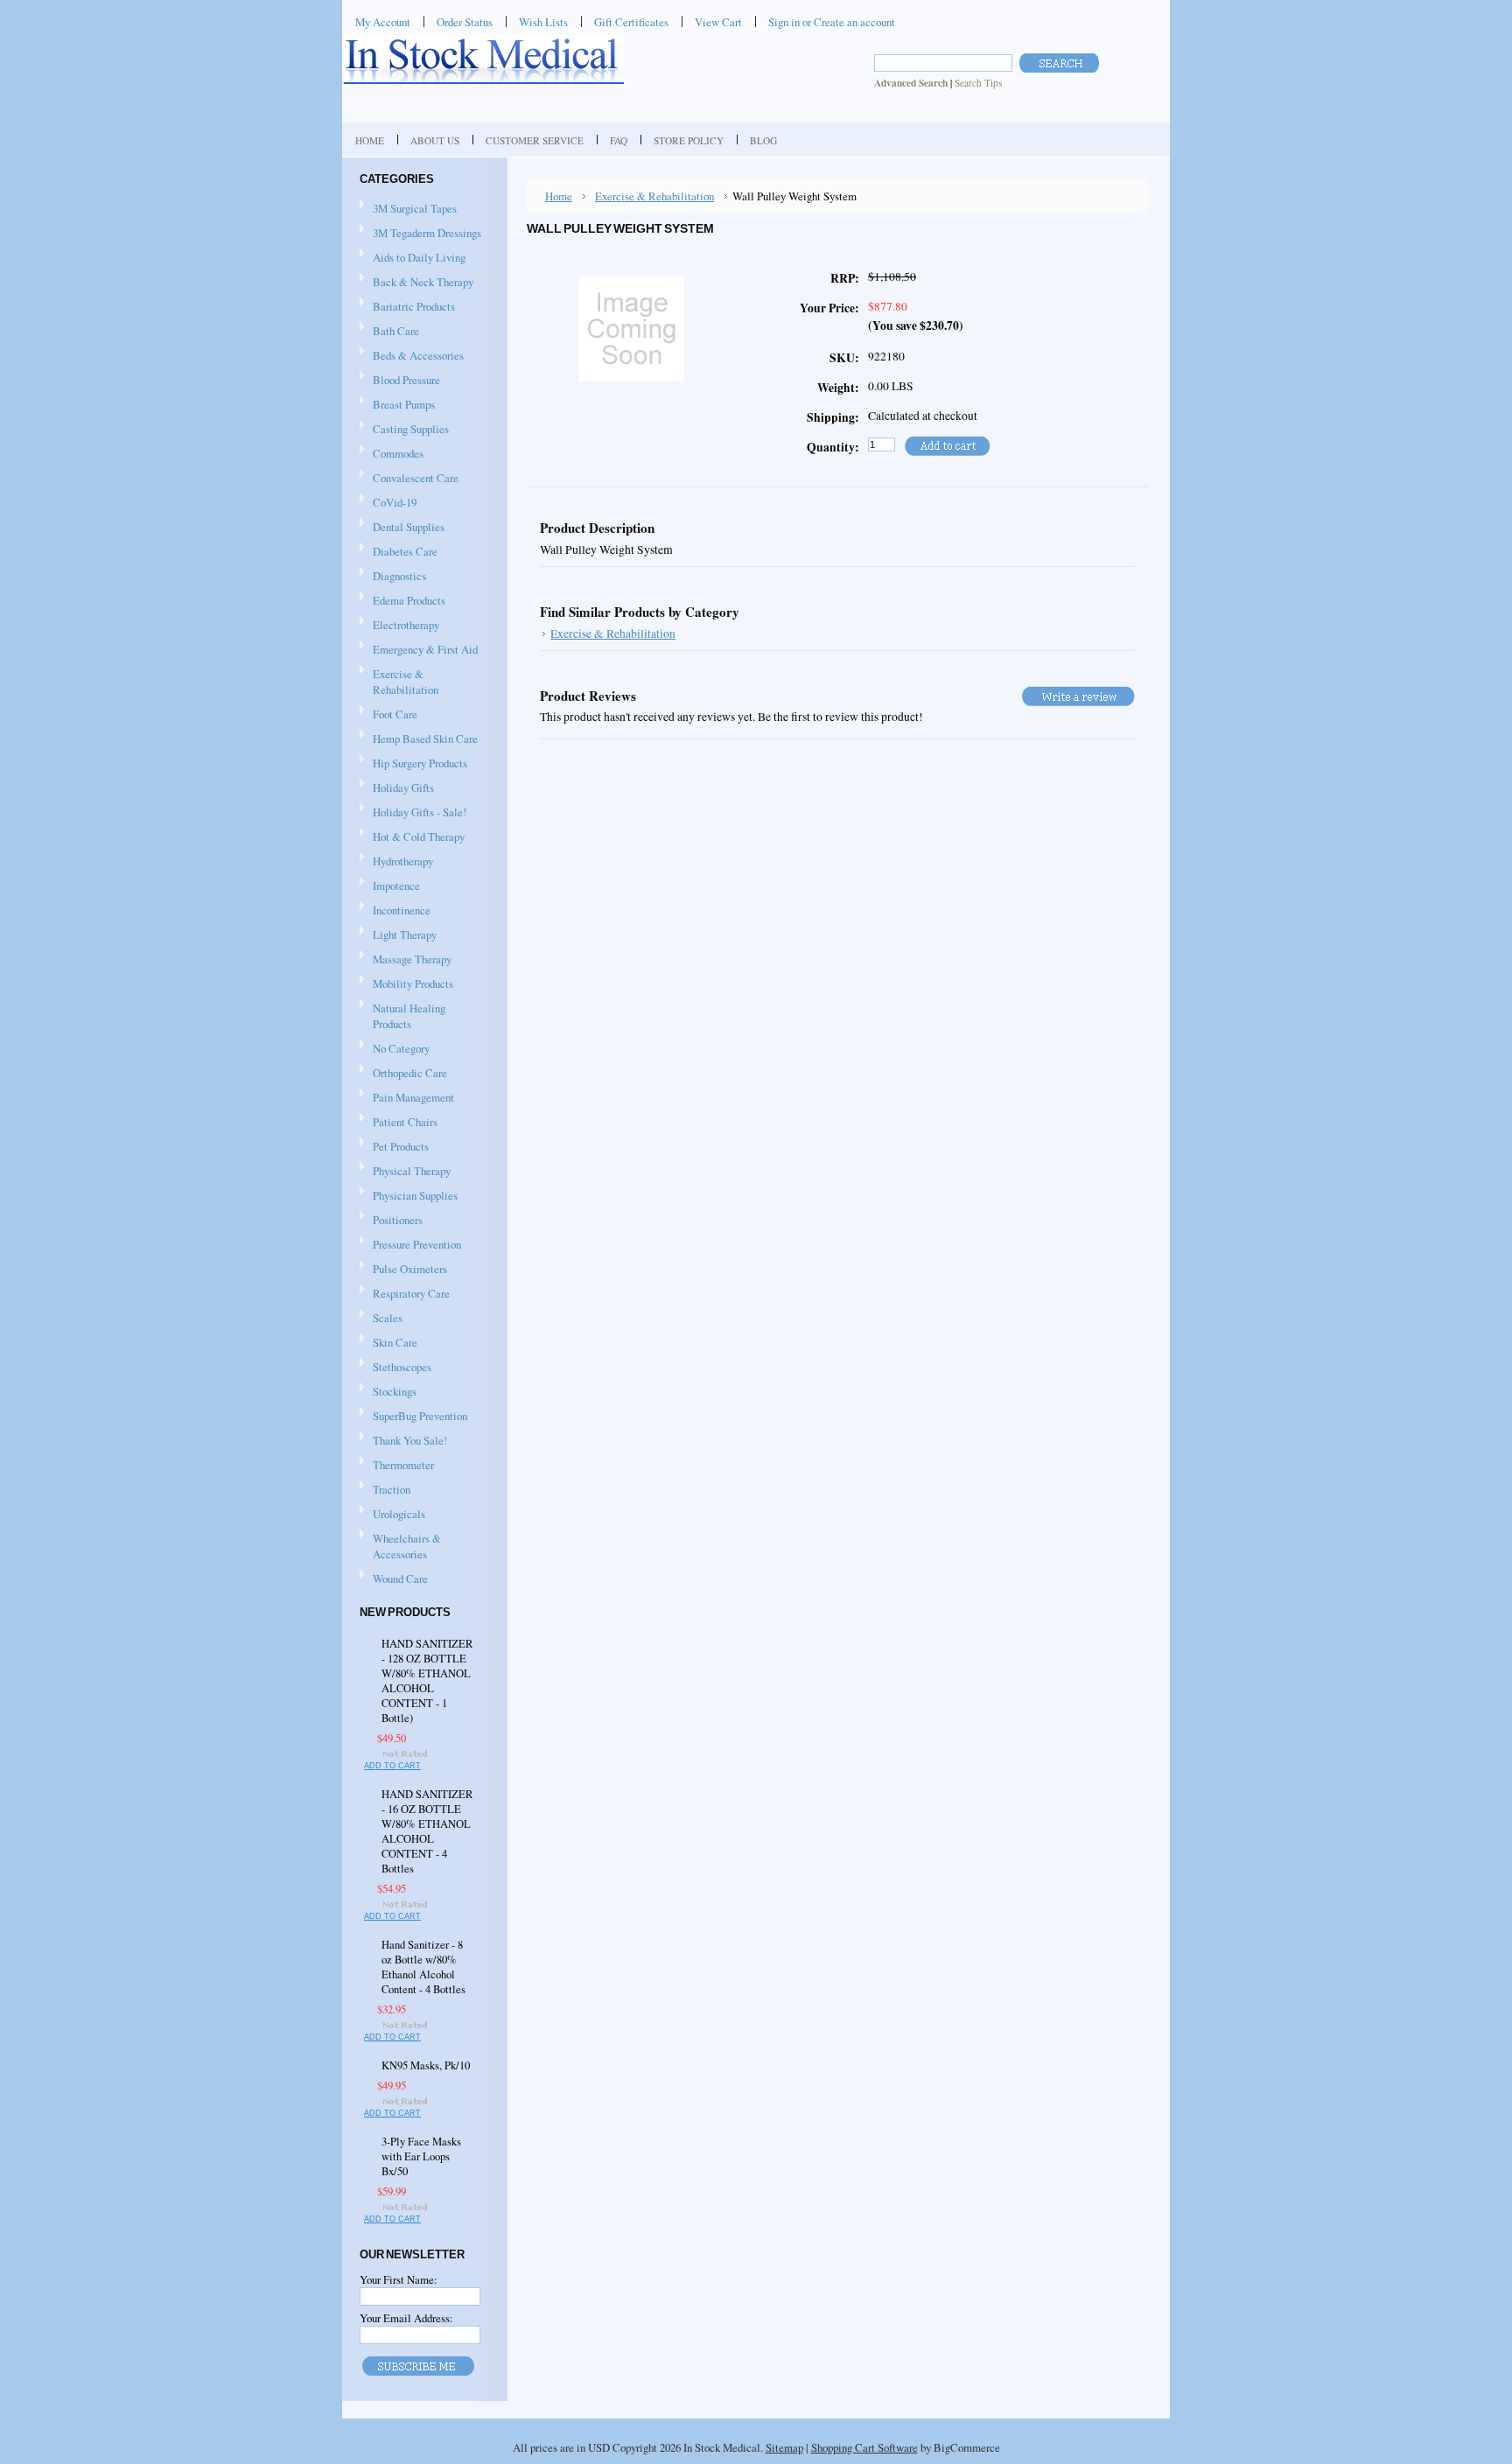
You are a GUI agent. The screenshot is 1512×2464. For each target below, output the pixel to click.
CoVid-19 (395, 502)
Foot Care (388, 715)
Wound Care (394, 1579)
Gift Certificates (631, 22)
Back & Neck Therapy (416, 283)
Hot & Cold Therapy (412, 837)
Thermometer (403, 1465)
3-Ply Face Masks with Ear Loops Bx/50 (421, 2156)
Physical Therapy (405, 1172)
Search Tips (978, 83)
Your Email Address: (406, 2318)
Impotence (390, 886)
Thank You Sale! (410, 1440)
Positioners (391, 1221)
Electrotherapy (399, 626)
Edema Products (402, 601)
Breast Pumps (397, 405)
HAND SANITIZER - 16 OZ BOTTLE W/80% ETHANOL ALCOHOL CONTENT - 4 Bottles (427, 1831)
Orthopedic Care (403, 1074)
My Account (383, 22)
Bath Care (389, 332)
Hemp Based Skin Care (425, 738)
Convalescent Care (409, 479)
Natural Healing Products (409, 1016)
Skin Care (388, 1343)
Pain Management (413, 1097)
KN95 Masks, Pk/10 (426, 2065)
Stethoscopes (395, 1368)
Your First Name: (399, 2279)
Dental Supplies (402, 528)
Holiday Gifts (397, 788)
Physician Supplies (409, 1196)
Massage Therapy (406, 960)
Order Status (465, 22)
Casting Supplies (404, 430)
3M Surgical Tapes (408, 209)
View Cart (718, 22)
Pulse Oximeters (410, 1269)
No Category (401, 1048)
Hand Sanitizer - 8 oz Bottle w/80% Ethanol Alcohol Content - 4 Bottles (423, 1967)
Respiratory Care (405, 1294)
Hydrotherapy (396, 862)
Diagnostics (393, 577)
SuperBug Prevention (413, 1417)
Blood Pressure (400, 381)
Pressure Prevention (410, 1245)
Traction (385, 1490)
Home (559, 196)
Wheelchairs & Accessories (400, 1546)
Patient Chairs (399, 1123)
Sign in (784, 22)
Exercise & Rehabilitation (399, 682)
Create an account (854, 22)
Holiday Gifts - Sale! (420, 812)
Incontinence (395, 911)
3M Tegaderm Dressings (420, 234)
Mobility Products (406, 984)
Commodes (392, 454)
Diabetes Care (399, 552)
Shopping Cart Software (864, 2447)
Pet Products (401, 1146)
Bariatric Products (407, 307)
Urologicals (392, 1515)
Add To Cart (392, 1766)
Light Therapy (405, 934)
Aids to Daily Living (413, 258)
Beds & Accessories (412, 356)
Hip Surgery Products (413, 764)
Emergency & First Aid (419, 650)
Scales (381, 1319)
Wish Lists (543, 22)
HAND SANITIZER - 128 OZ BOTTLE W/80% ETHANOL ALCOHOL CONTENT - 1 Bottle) (427, 1681)
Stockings (388, 1392)
